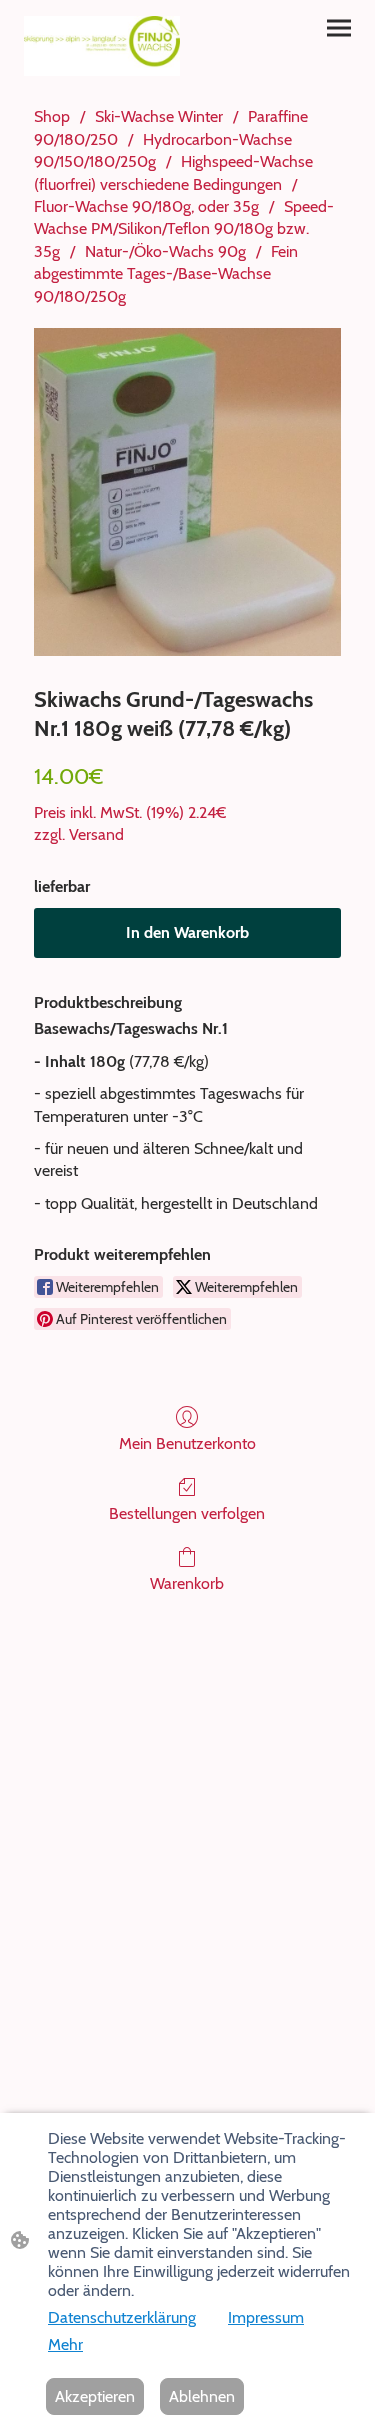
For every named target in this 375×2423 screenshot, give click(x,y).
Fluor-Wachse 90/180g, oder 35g (146, 206)
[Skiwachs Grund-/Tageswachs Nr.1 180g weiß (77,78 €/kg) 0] (187, 492)
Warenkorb (187, 1583)
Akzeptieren (95, 2396)
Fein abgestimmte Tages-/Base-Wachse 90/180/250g (166, 274)
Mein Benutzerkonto (187, 1443)
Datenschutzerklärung (122, 2317)
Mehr (65, 2344)
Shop (52, 116)
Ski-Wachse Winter (159, 116)
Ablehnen (202, 2396)
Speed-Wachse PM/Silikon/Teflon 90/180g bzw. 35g (184, 229)
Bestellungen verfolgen (187, 1513)
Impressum (266, 2317)
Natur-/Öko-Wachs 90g (165, 251)
